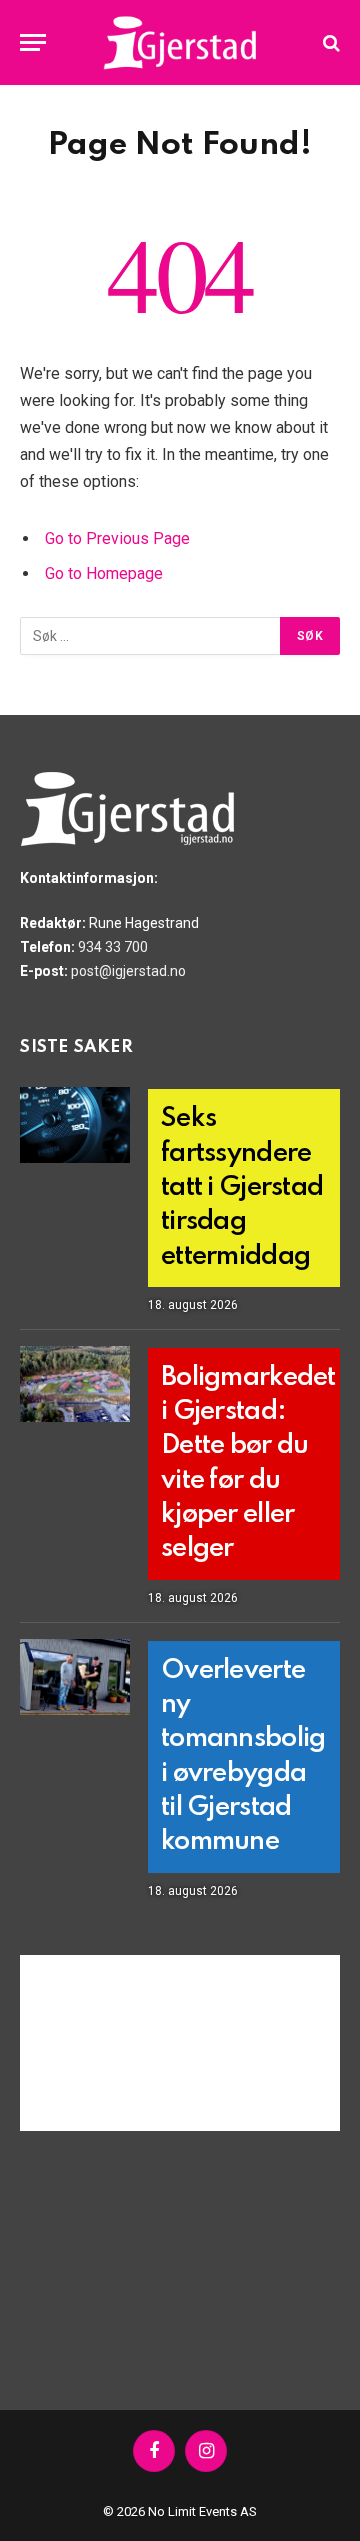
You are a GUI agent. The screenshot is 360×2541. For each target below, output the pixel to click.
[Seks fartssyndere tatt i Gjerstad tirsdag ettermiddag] (75, 1125)
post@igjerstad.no (128, 971)
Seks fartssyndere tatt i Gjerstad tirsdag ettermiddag (242, 1187)
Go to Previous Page (117, 538)
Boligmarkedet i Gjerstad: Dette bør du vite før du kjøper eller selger (248, 1463)
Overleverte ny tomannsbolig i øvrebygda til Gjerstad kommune (243, 1756)
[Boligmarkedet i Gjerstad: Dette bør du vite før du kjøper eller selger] (75, 1384)
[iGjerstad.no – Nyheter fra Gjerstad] (180, 42)
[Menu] (33, 42)
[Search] (329, 42)
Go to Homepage (104, 573)
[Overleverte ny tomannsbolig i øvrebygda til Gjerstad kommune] (75, 1677)
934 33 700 (113, 947)
